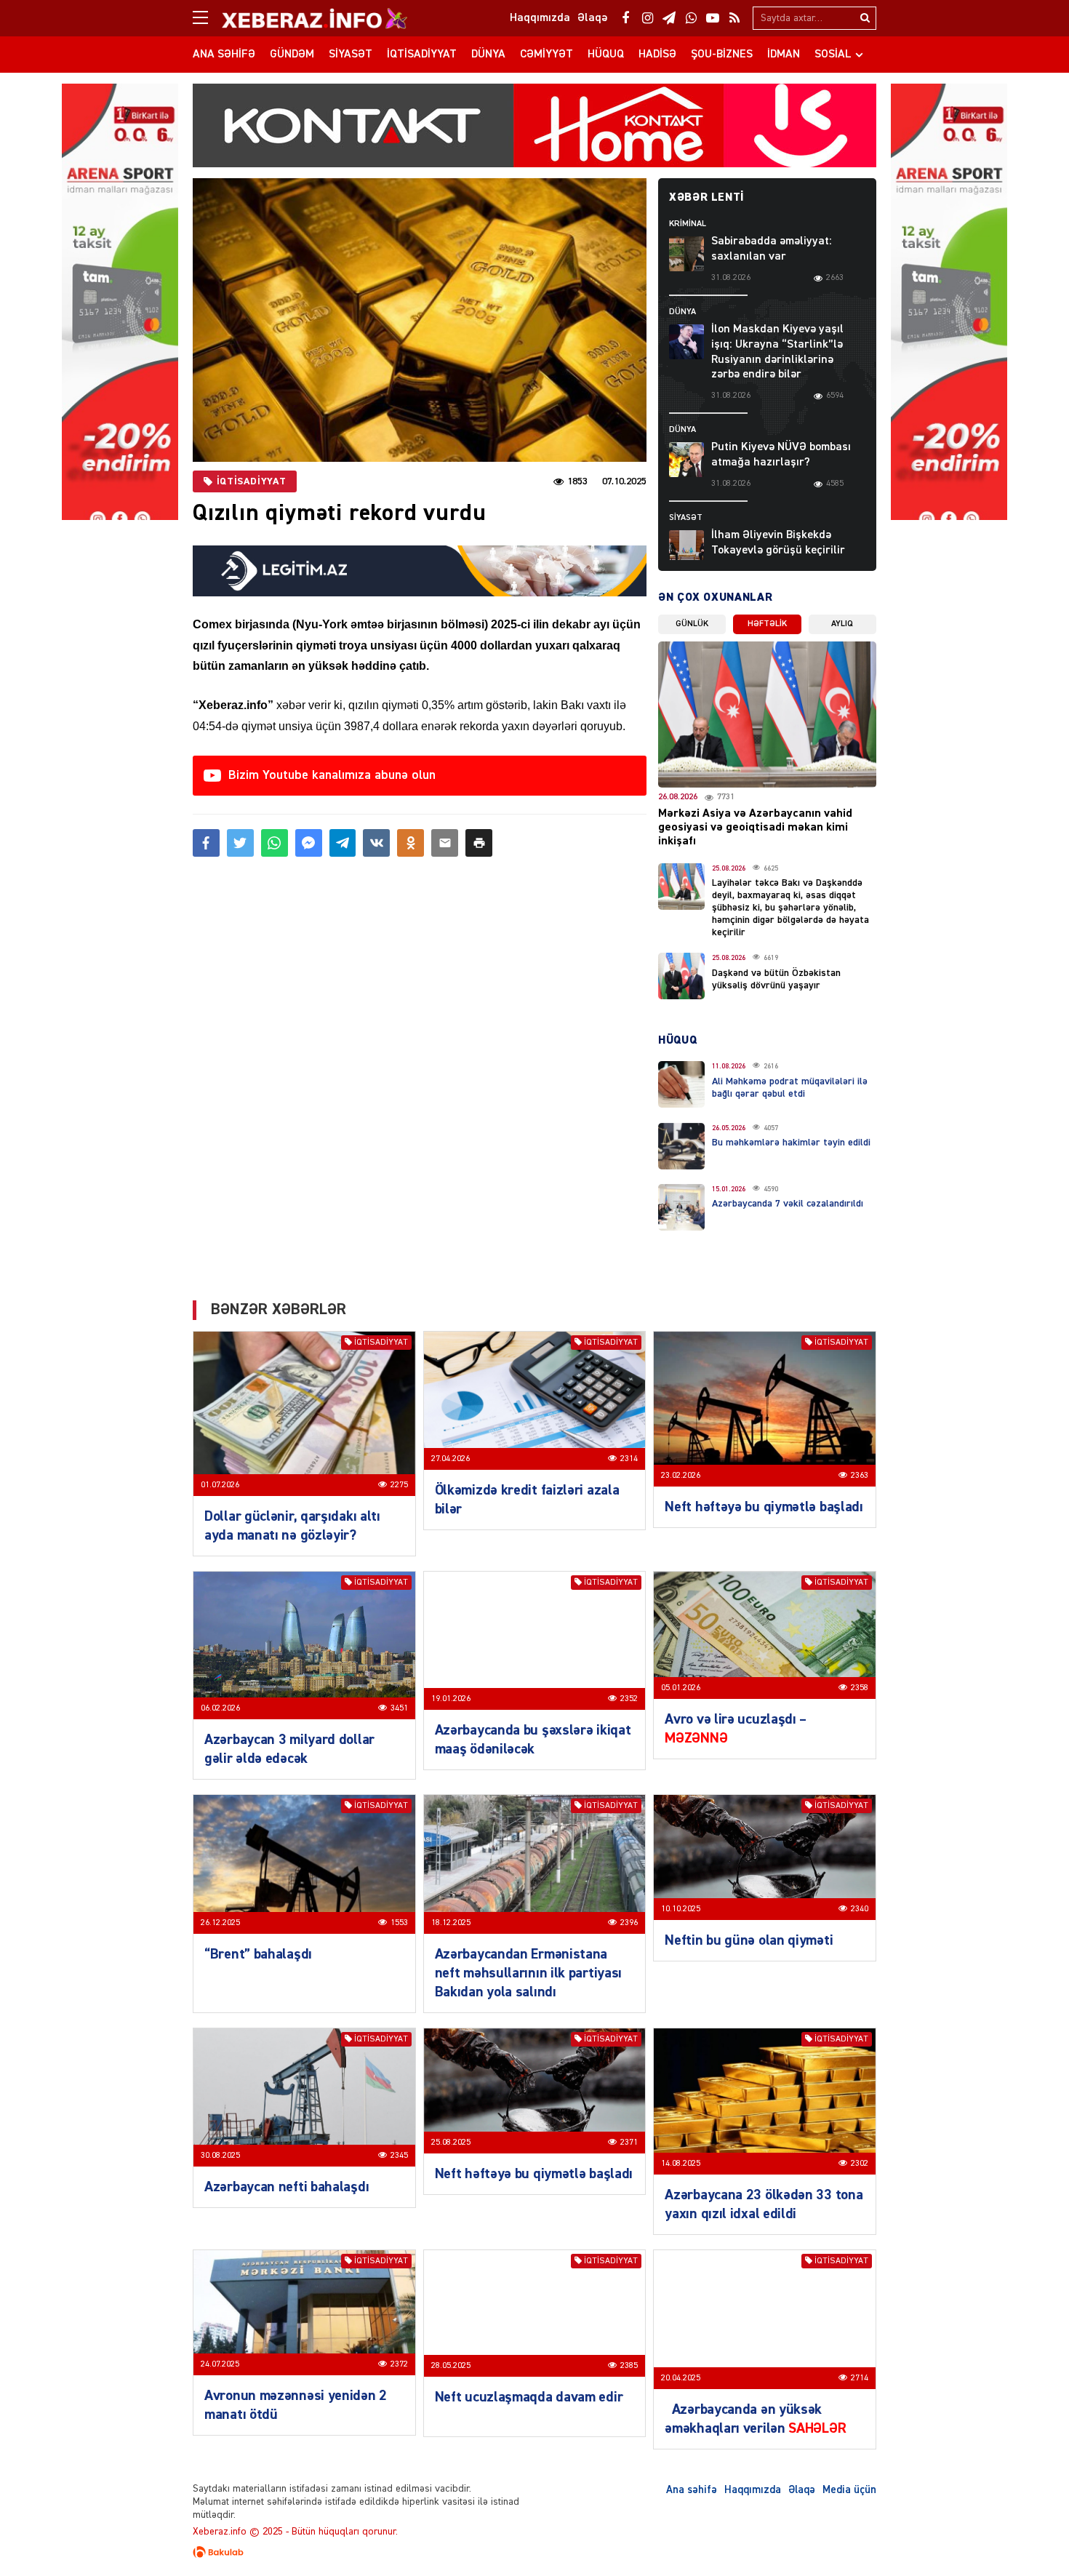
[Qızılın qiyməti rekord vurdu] (420, 320)
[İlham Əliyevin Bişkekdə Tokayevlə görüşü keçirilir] (686, 548)
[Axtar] (865, 18)
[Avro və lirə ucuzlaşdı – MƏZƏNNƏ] (765, 1635)
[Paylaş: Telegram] (343, 843)
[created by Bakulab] (534, 2552)
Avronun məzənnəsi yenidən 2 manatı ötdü (296, 2405)
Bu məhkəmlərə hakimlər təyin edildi (791, 1143)
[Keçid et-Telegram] (669, 18)
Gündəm (292, 55)
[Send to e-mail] (445, 843)
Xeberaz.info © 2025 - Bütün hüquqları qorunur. (295, 2532)
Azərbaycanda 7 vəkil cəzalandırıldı (788, 1204)
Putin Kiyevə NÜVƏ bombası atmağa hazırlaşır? (781, 455)
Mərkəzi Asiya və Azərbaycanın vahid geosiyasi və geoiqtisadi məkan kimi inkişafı (755, 828)
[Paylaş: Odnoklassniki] (411, 843)
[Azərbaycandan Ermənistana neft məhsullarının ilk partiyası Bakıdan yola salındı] (535, 1864)
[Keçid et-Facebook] (625, 18)
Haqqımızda (753, 2490)
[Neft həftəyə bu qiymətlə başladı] (765, 1409)
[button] (479, 843)
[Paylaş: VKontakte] (376, 843)
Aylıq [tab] (842, 624)
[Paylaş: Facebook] (206, 843)
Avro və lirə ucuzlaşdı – (736, 1729)
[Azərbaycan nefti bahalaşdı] (304, 2098)
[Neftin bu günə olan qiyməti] (765, 1857)
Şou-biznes (722, 55)
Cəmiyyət (546, 55)
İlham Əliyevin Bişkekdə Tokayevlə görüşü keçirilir (778, 543)
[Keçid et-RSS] (734, 18)
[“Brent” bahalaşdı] (304, 1864)
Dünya (488, 55)
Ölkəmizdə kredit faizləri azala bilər (527, 1500)
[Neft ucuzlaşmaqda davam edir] (535, 2313)
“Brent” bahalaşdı (258, 1954)
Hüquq (606, 55)
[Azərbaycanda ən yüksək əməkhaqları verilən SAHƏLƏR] (765, 2320)
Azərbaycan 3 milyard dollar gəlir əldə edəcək (289, 1749)
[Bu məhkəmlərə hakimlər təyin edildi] (681, 1146)
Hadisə (657, 55)
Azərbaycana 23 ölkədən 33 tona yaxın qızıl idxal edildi (764, 2204)
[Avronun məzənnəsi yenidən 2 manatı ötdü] (304, 2312)
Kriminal (688, 224)
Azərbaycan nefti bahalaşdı (287, 2187)
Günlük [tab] (692, 624)
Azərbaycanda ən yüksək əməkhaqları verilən (755, 2419)
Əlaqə (802, 2490)
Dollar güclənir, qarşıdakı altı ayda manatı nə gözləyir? (292, 1526)
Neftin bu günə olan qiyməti (749, 1940)
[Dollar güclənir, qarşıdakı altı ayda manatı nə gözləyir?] (304, 1414)
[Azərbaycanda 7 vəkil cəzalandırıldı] (681, 1207)
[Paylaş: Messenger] (309, 843)
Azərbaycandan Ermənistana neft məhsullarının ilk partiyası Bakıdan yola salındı (528, 1973)
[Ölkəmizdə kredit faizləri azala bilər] (535, 1401)
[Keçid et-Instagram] (647, 18)
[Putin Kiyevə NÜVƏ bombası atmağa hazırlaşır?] (686, 460)
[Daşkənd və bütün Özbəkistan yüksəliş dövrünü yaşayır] (681, 976)
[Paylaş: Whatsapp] (275, 843)
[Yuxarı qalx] (1028, 2535)
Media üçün (849, 2490)
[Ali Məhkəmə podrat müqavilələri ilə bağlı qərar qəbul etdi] (681, 1084)
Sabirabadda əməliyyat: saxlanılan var (772, 249)
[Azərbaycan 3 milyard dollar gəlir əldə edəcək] (304, 1645)
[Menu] (207, 18)
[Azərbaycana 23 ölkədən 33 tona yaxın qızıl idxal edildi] (765, 2101)
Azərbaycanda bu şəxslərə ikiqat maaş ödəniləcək (533, 1740)
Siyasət (351, 55)
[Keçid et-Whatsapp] (691, 18)
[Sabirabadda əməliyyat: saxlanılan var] (686, 254)
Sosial (833, 55)
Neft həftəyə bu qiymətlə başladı (764, 1507)
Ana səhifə (224, 55)
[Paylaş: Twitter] (240, 843)
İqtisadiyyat (422, 55)
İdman (784, 55)
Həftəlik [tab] (767, 624)
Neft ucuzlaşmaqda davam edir (529, 2397)
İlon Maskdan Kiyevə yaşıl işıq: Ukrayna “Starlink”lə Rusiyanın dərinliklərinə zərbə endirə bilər (777, 352)
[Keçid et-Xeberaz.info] (302, 18)
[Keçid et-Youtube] (713, 18)
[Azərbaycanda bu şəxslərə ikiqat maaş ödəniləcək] (535, 1641)
